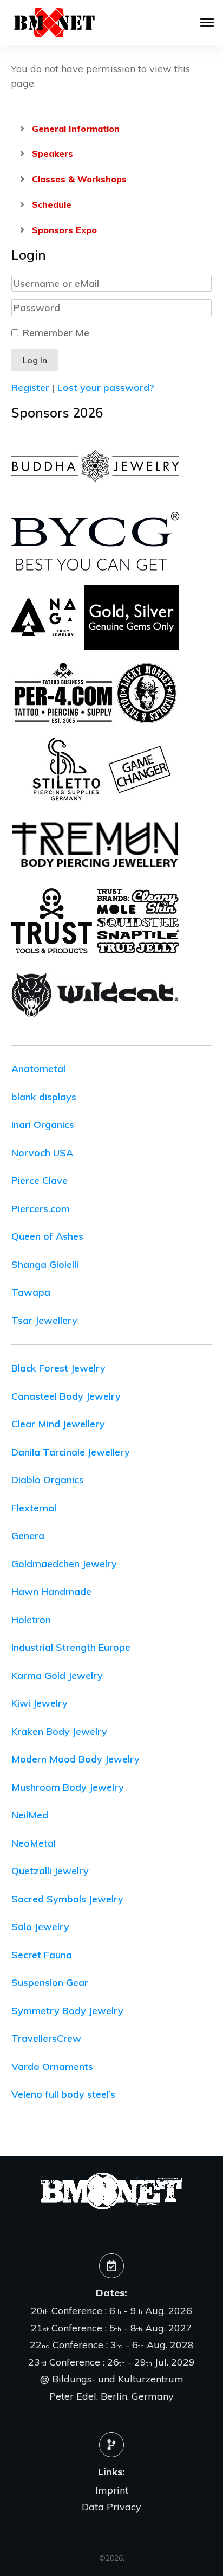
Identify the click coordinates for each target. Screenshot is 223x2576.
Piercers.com (41, 1209)
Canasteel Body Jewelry (66, 1396)
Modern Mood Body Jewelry (76, 1759)
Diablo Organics (48, 1480)
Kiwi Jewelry (40, 1703)
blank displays (44, 1097)
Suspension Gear (50, 1982)
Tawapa (31, 1292)
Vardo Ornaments (52, 2066)
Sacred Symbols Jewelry (67, 1899)
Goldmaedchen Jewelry (64, 1564)
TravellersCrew (46, 2038)
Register (30, 387)
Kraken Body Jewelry (59, 1731)
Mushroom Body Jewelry (68, 1787)
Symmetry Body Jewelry (67, 2011)
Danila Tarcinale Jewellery (71, 1452)
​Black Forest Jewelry (58, 1368)
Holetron (31, 1620)
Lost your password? (106, 387)
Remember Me (56, 333)
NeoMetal (34, 1843)
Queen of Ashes (47, 1236)
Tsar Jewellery (44, 1320)
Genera (28, 1536)
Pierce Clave (40, 1180)
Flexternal (34, 1508)
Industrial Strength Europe (71, 1647)
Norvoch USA (42, 1153)
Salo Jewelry (40, 1927)
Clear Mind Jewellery (58, 1424)
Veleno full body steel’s (63, 2094)
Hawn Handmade (51, 1591)
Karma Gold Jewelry (57, 1675)
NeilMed (30, 1815)
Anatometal (38, 1069)
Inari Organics (43, 1124)
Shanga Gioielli (45, 1264)
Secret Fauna (42, 1955)
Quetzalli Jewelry (50, 1871)
